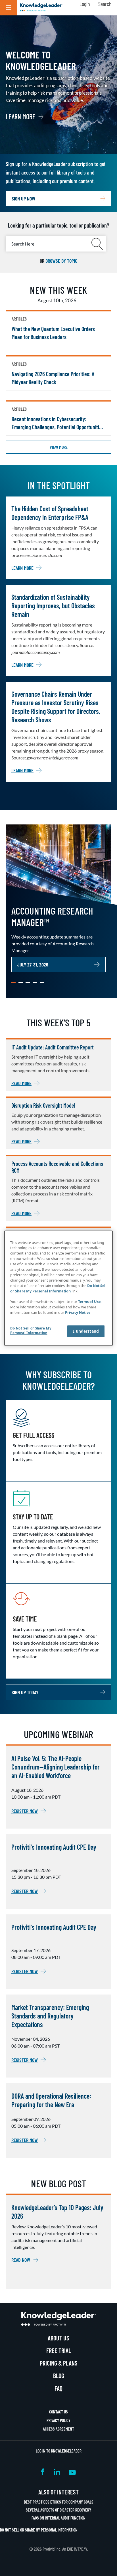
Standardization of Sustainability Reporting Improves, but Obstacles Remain (53, 606)
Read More (21, 1083)
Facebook (43, 2472)
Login (85, 4)
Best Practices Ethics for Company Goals (59, 2502)
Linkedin (57, 2472)
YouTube (72, 2472)
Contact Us (58, 2412)
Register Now (25, 1811)
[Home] (41, 8)
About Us (58, 2338)
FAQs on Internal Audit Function (58, 2518)
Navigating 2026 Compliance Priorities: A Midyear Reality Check (53, 378)
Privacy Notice (78, 1313)
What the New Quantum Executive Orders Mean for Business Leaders (53, 333)
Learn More (22, 568)
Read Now (21, 2260)
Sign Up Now (23, 198)
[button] (9, 8)
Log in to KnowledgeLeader (59, 2451)
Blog (59, 2376)
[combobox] (56, 244)
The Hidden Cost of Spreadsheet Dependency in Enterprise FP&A (50, 513)
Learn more (20, 117)
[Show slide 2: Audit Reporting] (21, 982)
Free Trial (59, 2350)
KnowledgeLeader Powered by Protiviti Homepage (58, 2319)
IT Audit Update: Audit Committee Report (53, 1047)
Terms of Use (89, 1302)
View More (59, 447)
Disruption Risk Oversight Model (43, 1105)
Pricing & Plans (59, 2363)
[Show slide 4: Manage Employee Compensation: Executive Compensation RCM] (35, 982)
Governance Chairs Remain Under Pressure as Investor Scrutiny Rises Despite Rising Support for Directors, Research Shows (56, 707)
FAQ (58, 2388)
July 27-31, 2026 (33, 964)
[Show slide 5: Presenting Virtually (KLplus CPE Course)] (42, 982)
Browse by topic (61, 261)
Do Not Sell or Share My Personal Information (39, 2530)
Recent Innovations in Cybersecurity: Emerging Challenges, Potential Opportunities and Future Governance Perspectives (58, 423)
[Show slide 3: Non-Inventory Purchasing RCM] (28, 982)
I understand (86, 1331)
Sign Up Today (25, 1692)
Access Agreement (58, 2429)
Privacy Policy (58, 2420)
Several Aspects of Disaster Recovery (58, 2510)
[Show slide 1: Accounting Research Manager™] (13, 982)
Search (105, 4)
